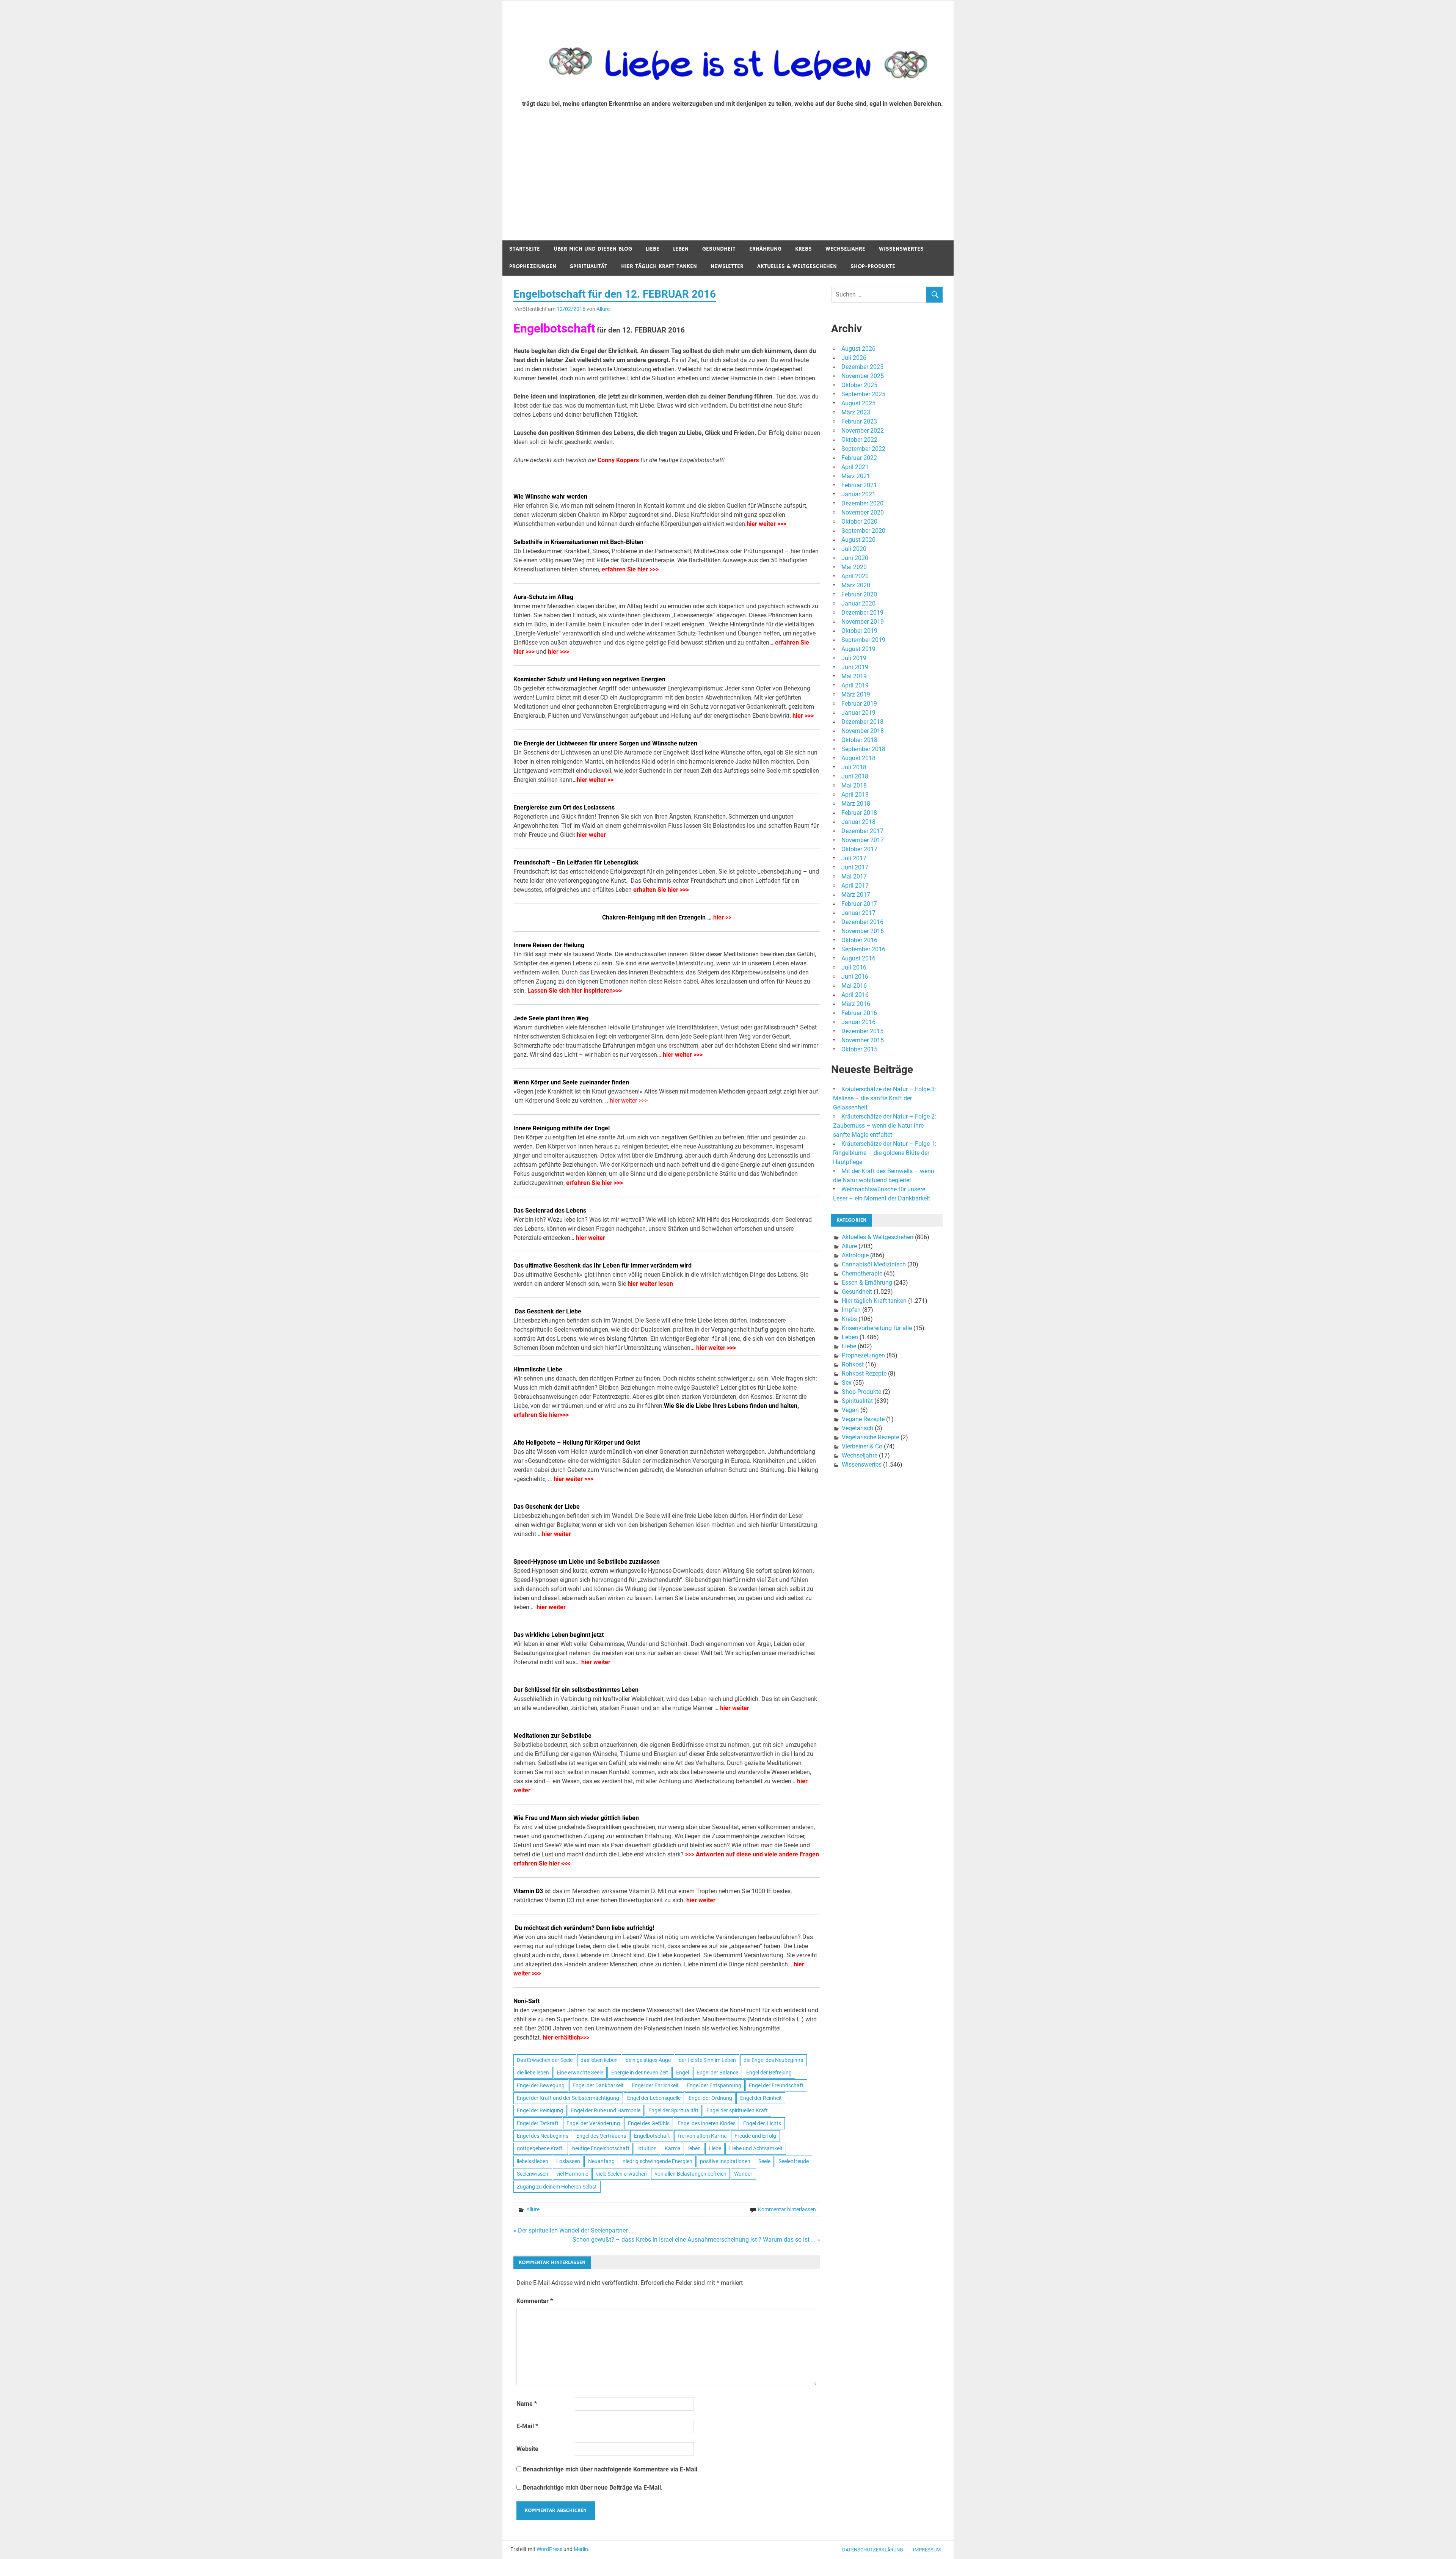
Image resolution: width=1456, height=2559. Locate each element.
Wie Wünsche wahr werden (550, 497)
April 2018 (855, 795)
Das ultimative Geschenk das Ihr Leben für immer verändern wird (603, 1265)
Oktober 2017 (859, 849)
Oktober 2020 (859, 522)
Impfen (851, 1310)
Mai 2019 (854, 676)
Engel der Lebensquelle (654, 2098)
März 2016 (856, 1004)
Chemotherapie (862, 1273)
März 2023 (856, 412)
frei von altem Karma (702, 2136)
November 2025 (863, 376)
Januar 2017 (858, 913)
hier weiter (592, 835)
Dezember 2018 (862, 722)
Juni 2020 (855, 558)
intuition (647, 2148)
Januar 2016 (858, 1022)
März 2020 (856, 585)
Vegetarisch (857, 1428)
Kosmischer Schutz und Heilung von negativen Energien (589, 679)
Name (527, 2404)
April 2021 (855, 467)
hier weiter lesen (650, 1284)
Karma (673, 2148)
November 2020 (863, 512)
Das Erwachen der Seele (545, 2060)
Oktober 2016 (859, 940)
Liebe (653, 249)
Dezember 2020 (862, 503)
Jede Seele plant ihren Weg (551, 1018)
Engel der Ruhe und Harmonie (606, 2110)
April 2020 (855, 576)
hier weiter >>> (766, 524)
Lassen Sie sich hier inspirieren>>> (575, 991)
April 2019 (855, 685)
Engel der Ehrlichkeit (655, 2085)
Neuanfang (601, 2161)
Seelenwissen (533, 2174)
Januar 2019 (858, 713)
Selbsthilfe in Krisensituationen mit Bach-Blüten (578, 542)
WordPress (549, 2549)
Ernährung (765, 249)
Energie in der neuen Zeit (640, 2073)
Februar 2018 (859, 813)
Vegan (850, 1410)
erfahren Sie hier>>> (541, 1415)
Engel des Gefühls (649, 2123)
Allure (603, 309)
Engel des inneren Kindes (707, 2123)
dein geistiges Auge (648, 2060)
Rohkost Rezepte (864, 1374)
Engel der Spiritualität (673, 2110)
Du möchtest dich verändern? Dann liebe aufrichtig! (584, 1928)
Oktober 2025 (859, 385)
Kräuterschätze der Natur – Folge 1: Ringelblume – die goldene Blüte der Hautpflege (885, 1153)
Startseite (525, 249)
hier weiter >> (595, 780)
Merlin (581, 2549)
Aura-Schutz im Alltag (543, 597)
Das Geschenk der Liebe (547, 1507)
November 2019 (863, 622)
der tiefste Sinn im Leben (707, 2060)
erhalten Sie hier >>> (661, 890)
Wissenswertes (901, 249)
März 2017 (856, 895)
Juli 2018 (854, 767)
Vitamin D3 (528, 1891)
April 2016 (855, 995)
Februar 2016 (859, 1013)
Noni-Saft (526, 2001)
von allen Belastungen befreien (691, 2174)
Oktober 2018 (859, 740)
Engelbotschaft (652, 2136)
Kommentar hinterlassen (787, 2209)
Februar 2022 (859, 458)
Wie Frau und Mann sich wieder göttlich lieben (576, 1818)
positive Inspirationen (725, 2161)
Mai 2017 (854, 876)
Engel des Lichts (762, 2123)
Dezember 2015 (862, 1031)
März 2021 (856, 476)
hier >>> (559, 652)
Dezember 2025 (862, 367)
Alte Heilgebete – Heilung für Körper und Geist (577, 1443)
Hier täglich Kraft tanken (659, 266)
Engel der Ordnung (710, 2098)
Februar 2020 (859, 594)
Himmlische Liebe (538, 1369)
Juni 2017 (855, 867)
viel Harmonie (572, 2174)
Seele (764, 2161)
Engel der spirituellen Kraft (737, 2110)
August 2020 (858, 540)
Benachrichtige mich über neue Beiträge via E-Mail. (593, 2488)
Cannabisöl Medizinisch (874, 1264)
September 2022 (863, 449)
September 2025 (863, 394)
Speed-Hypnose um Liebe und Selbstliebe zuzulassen (587, 1562)
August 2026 (858, 349)
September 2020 (863, 531)
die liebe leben (533, 2073)
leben (694, 2148)
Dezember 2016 (862, 922)
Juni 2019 (855, 667)
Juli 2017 (854, 858)
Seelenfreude (794, 2161)
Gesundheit (719, 249)
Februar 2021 (859, 485)
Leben (681, 249)
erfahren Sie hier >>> (630, 569)
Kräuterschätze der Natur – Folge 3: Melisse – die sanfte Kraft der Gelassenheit (885, 1098)
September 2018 (863, 749)
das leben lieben (599, 2060)
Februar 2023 (859, 421)
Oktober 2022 (859, 440)
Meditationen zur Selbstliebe (552, 1736)
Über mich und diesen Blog (593, 249)
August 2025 (858, 403)
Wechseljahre (845, 249)
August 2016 (858, 958)
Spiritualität (589, 266)
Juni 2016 (855, 977)
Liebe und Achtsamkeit (756, 2148)
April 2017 (855, 886)
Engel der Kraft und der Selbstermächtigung (568, 2098)
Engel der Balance (717, 2073)
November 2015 (863, 1040)
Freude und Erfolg (755, 2136)
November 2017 (863, 840)
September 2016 (863, 949)
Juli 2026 (854, 358)
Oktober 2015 (859, 1049)
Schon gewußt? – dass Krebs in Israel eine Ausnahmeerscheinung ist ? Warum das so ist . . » (696, 2240)
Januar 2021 (858, 494)
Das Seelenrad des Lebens (550, 1210)
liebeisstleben (533, 2161)
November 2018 (863, 731)
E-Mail (527, 2426)
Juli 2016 (854, 967)
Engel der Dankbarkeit (598, 2085)
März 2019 (856, 694)
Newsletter (727, 266)
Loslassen (568, 2161)
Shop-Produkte (873, 266)
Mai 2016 (854, 986)
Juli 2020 (854, 549)
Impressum (927, 2550)
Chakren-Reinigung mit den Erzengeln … (667, 917)
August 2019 (858, 649)
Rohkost (853, 1364)
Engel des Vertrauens (601, 2136)
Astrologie (855, 1255)
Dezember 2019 (862, 613)
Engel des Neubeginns (543, 2136)
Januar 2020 (858, 603)
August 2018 (858, 758)
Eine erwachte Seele (580, 2073)
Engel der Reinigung (540, 2110)
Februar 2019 (859, 704)
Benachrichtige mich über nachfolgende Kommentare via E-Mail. (611, 2469)
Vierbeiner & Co (862, 1446)
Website (527, 2449)
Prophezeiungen (533, 266)
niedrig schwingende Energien (657, 2161)
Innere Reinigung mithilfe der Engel (562, 1128)
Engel (682, 2073)
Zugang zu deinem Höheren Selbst (557, 2187)
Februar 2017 (859, 904)
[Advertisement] (728, 184)
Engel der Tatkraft (538, 2123)
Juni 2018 (855, 776)
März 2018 (856, 804)
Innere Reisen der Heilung (549, 945)
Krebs (803, 249)
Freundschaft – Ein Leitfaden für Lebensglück (576, 862)
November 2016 (863, 931)
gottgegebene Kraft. (541, 2148)
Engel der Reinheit (761, 2098)
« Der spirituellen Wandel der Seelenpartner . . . (575, 2230)
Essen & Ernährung (867, 1283)
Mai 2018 (854, 785)
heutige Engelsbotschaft (601, 2148)
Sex (847, 1383)
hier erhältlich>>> (566, 2037)
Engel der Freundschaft (776, 2085)
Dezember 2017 (862, 831)
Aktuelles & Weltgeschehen (797, 266)
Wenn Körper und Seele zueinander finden (571, 1082)
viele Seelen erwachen (621, 2174)
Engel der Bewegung (541, 2085)
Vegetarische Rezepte (870, 1437)
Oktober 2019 (859, 631)
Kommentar (535, 2301)
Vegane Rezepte (863, 1419)
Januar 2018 (858, 822)
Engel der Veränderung (593, 2123)
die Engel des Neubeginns (773, 2060)
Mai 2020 (854, 567)
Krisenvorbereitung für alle (877, 1328)
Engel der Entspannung (714, 2085)
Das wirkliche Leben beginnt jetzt (559, 1635)
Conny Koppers (618, 460)
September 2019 (863, 640)
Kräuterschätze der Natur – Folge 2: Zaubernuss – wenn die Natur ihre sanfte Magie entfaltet (885, 1126)
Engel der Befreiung (769, 2073)
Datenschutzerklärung (873, 2550)
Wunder (743, 2174)
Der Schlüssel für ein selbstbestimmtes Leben (576, 1690)
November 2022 (863, 431)
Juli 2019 (854, 658)
